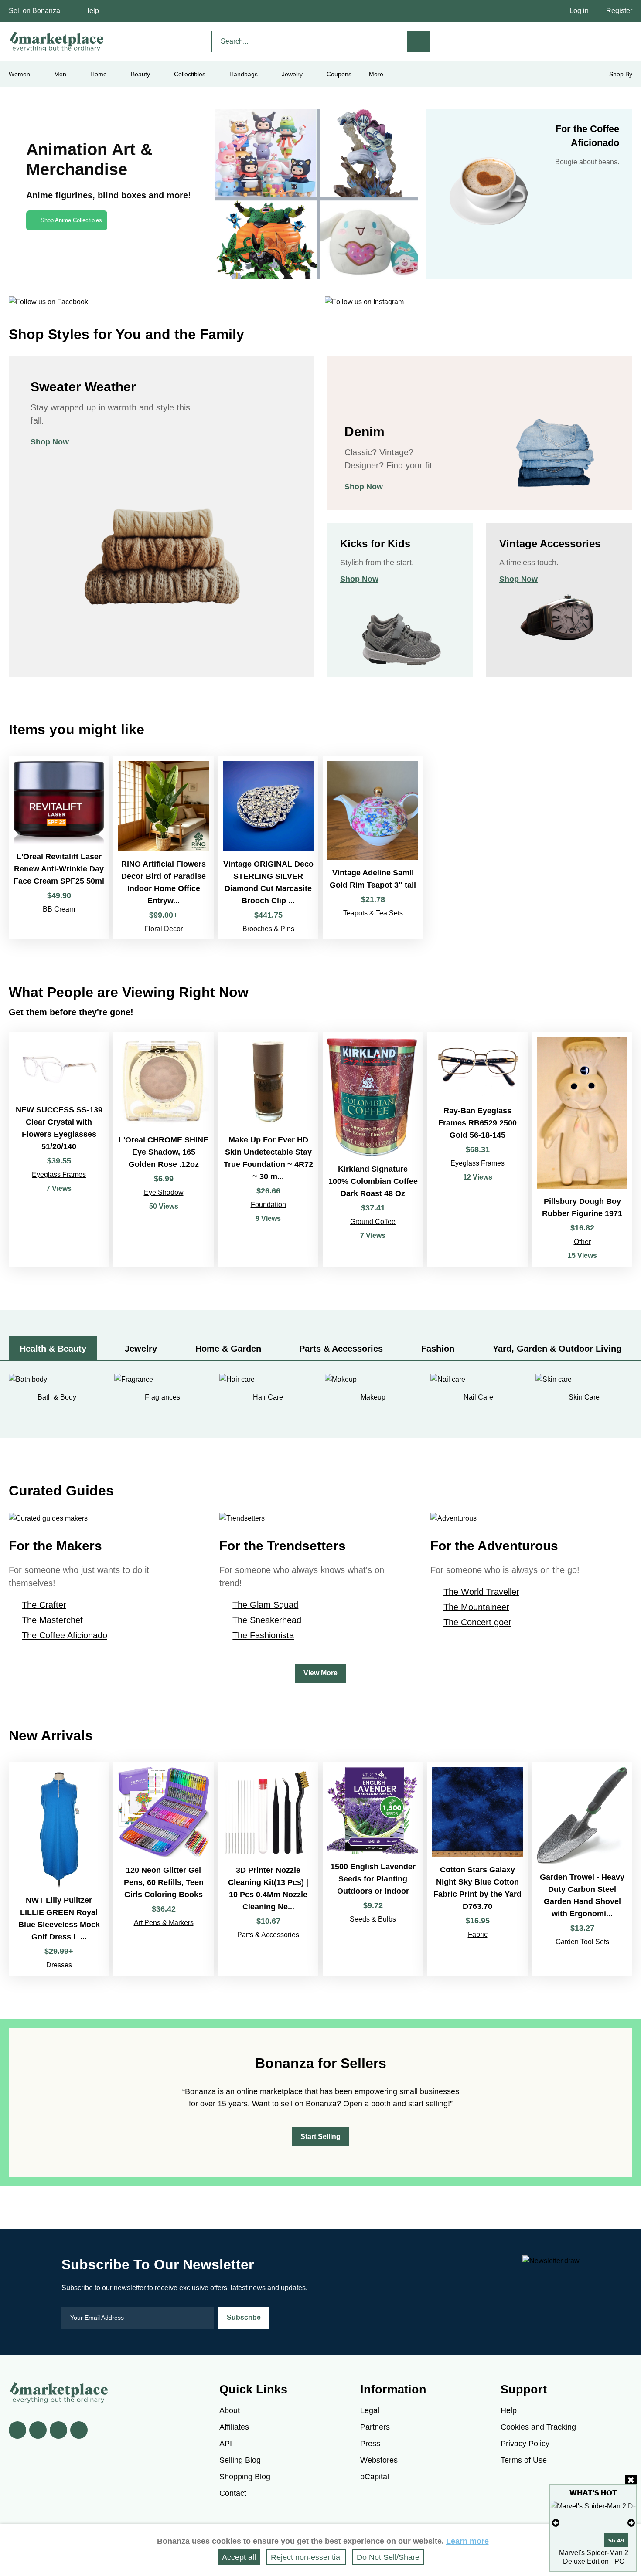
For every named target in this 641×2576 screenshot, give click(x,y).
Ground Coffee (373, 1222)
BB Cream (59, 909)
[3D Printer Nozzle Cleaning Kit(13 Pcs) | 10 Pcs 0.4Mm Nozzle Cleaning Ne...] (268, 1869)
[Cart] (622, 40)
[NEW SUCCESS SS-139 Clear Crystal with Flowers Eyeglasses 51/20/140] (59, 1149)
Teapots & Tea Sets (373, 913)
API (226, 2444)
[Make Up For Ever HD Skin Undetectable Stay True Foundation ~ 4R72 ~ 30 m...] (268, 1149)
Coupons (339, 74)
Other (582, 1242)
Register (619, 11)
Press (370, 2444)
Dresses (59, 1965)
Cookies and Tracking (538, 2427)
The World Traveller (481, 1592)
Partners (375, 2427)
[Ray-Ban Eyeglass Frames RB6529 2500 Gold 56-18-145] (477, 1149)
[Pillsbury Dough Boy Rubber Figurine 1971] (582, 1149)
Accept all (239, 2557)
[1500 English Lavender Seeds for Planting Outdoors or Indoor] (373, 1869)
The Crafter (44, 1605)
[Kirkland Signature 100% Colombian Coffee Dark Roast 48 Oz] (373, 1149)
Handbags (244, 74)
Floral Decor (164, 929)
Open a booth (367, 2104)
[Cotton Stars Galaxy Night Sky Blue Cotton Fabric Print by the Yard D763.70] (477, 1869)
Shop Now (50, 442)
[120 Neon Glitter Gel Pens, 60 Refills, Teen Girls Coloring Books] (164, 1869)
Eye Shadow (164, 1192)
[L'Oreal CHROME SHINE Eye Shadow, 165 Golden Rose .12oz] (164, 1149)
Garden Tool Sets (582, 1942)
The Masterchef (52, 1620)
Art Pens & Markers (164, 1923)
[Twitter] (38, 2430)
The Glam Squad (265, 1605)
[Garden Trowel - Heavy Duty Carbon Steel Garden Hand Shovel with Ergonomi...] (582, 1869)
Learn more (467, 2541)
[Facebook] (17, 2430)
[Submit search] (419, 41)
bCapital (375, 2477)
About (230, 2410)
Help (92, 11)
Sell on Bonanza (34, 11)
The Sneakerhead (267, 1620)
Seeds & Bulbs (373, 1919)
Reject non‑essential (306, 2557)
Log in (579, 11)
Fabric (478, 1934)
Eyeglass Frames (59, 1174)
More (376, 74)
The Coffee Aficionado (65, 1635)
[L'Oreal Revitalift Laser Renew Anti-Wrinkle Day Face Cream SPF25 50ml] (59, 848)
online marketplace (270, 2091)
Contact (233, 2493)
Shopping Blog (245, 2477)
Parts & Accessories (268, 1935)
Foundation (268, 1205)
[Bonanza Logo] (57, 41)
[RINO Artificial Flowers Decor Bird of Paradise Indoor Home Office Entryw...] (164, 848)
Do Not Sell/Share (388, 2557)
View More (320, 1673)
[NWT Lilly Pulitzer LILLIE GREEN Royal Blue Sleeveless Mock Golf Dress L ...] (59, 1869)
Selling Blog (240, 2460)
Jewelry (292, 74)
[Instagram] (79, 2430)
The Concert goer (477, 1622)
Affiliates (234, 2427)
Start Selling (320, 2137)
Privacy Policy (525, 2444)
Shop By (621, 74)
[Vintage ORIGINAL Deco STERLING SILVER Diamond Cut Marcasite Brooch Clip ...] (268, 848)
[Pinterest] (58, 2430)
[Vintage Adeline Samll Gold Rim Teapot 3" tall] (373, 848)
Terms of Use (524, 2460)
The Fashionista (263, 1635)
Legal (370, 2410)
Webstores (379, 2460)
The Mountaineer (476, 1607)
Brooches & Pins (268, 929)
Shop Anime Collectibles (71, 220)
